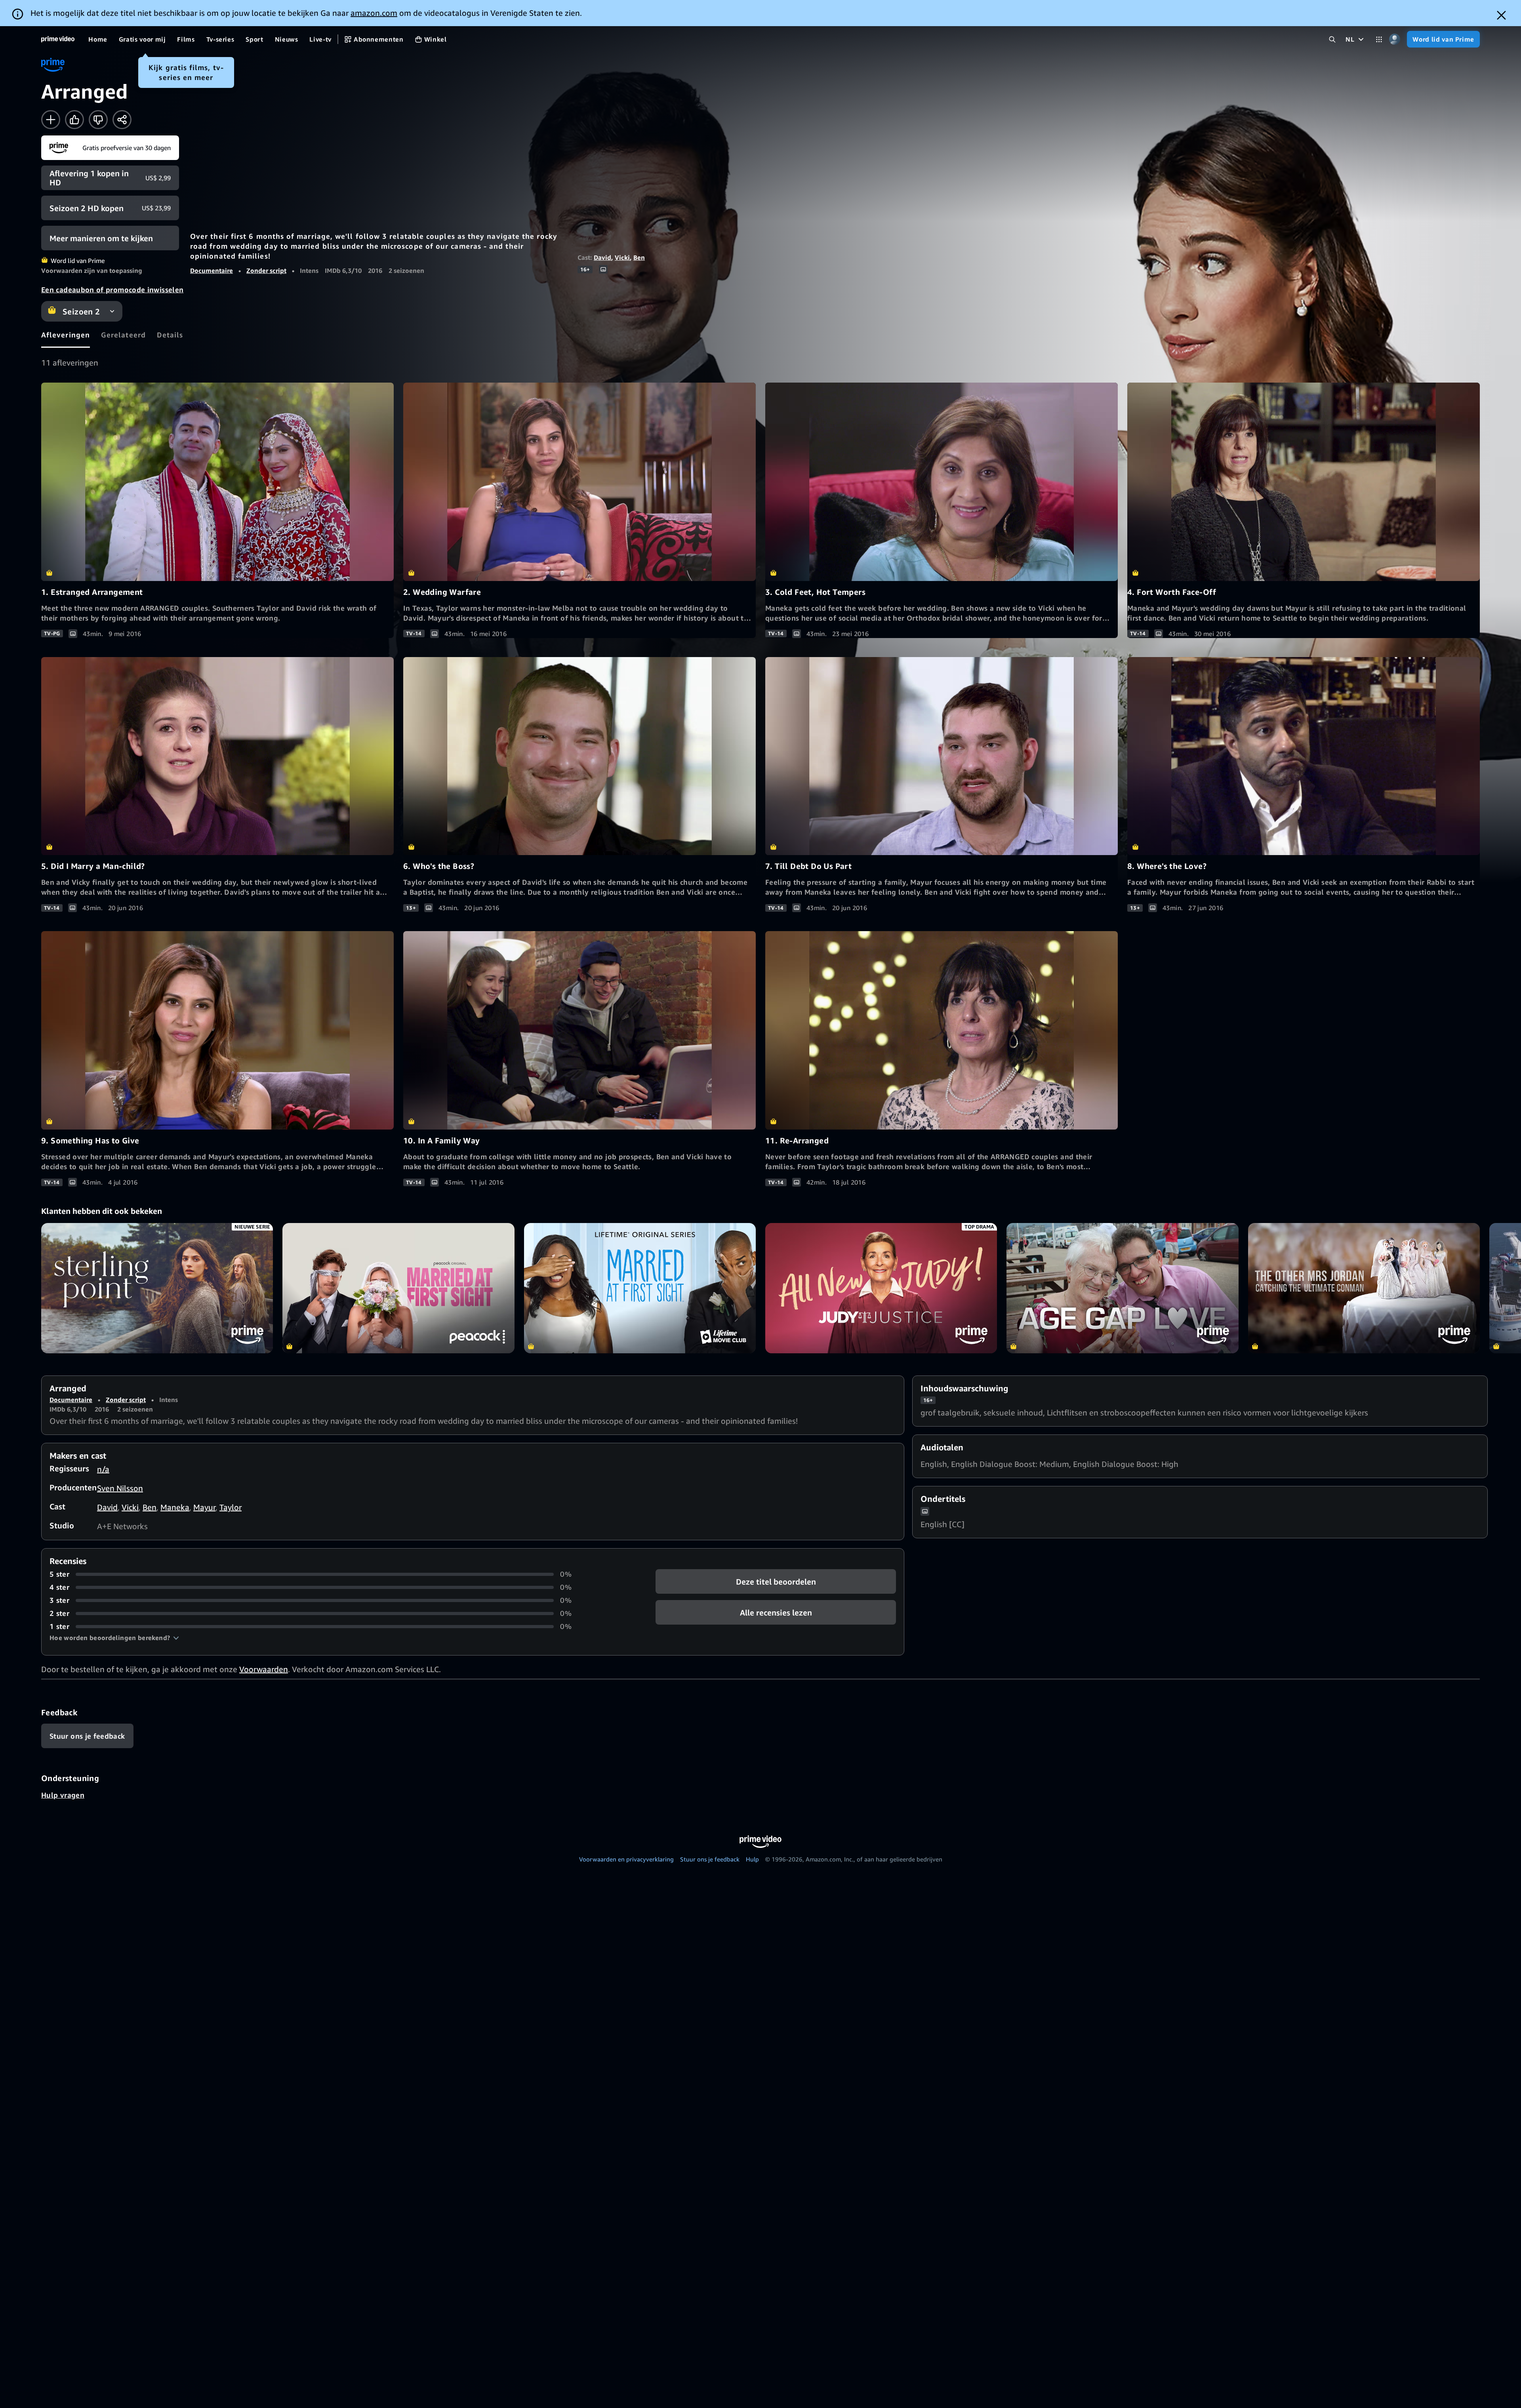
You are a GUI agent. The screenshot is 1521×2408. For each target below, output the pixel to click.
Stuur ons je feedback (710, 1859)
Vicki (622, 257)
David (602, 257)
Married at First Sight (398, 1288)
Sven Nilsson (120, 1488)
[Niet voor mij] (98, 120)
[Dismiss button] (1501, 15)
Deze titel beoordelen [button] (776, 1582)
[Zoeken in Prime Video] (1332, 39)
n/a (103, 1469)
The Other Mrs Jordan (1364, 1288)
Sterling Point (157, 1288)
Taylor (231, 1507)
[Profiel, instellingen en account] (1394, 39)
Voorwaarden (264, 1669)
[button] (114, 1638)
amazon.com (374, 13)
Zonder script (266, 271)
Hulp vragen (63, 1795)
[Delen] (122, 120)
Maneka (175, 1507)
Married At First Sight (640, 1288)
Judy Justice (881, 1288)
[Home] (58, 39)
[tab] (66, 335)
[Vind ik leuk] (74, 120)
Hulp (752, 1859)
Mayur (204, 1507)
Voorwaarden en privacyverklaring (626, 1859)
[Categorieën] (1379, 39)
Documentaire (212, 271)
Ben (639, 257)
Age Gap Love (1122, 1288)
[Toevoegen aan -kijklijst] (51, 120)
